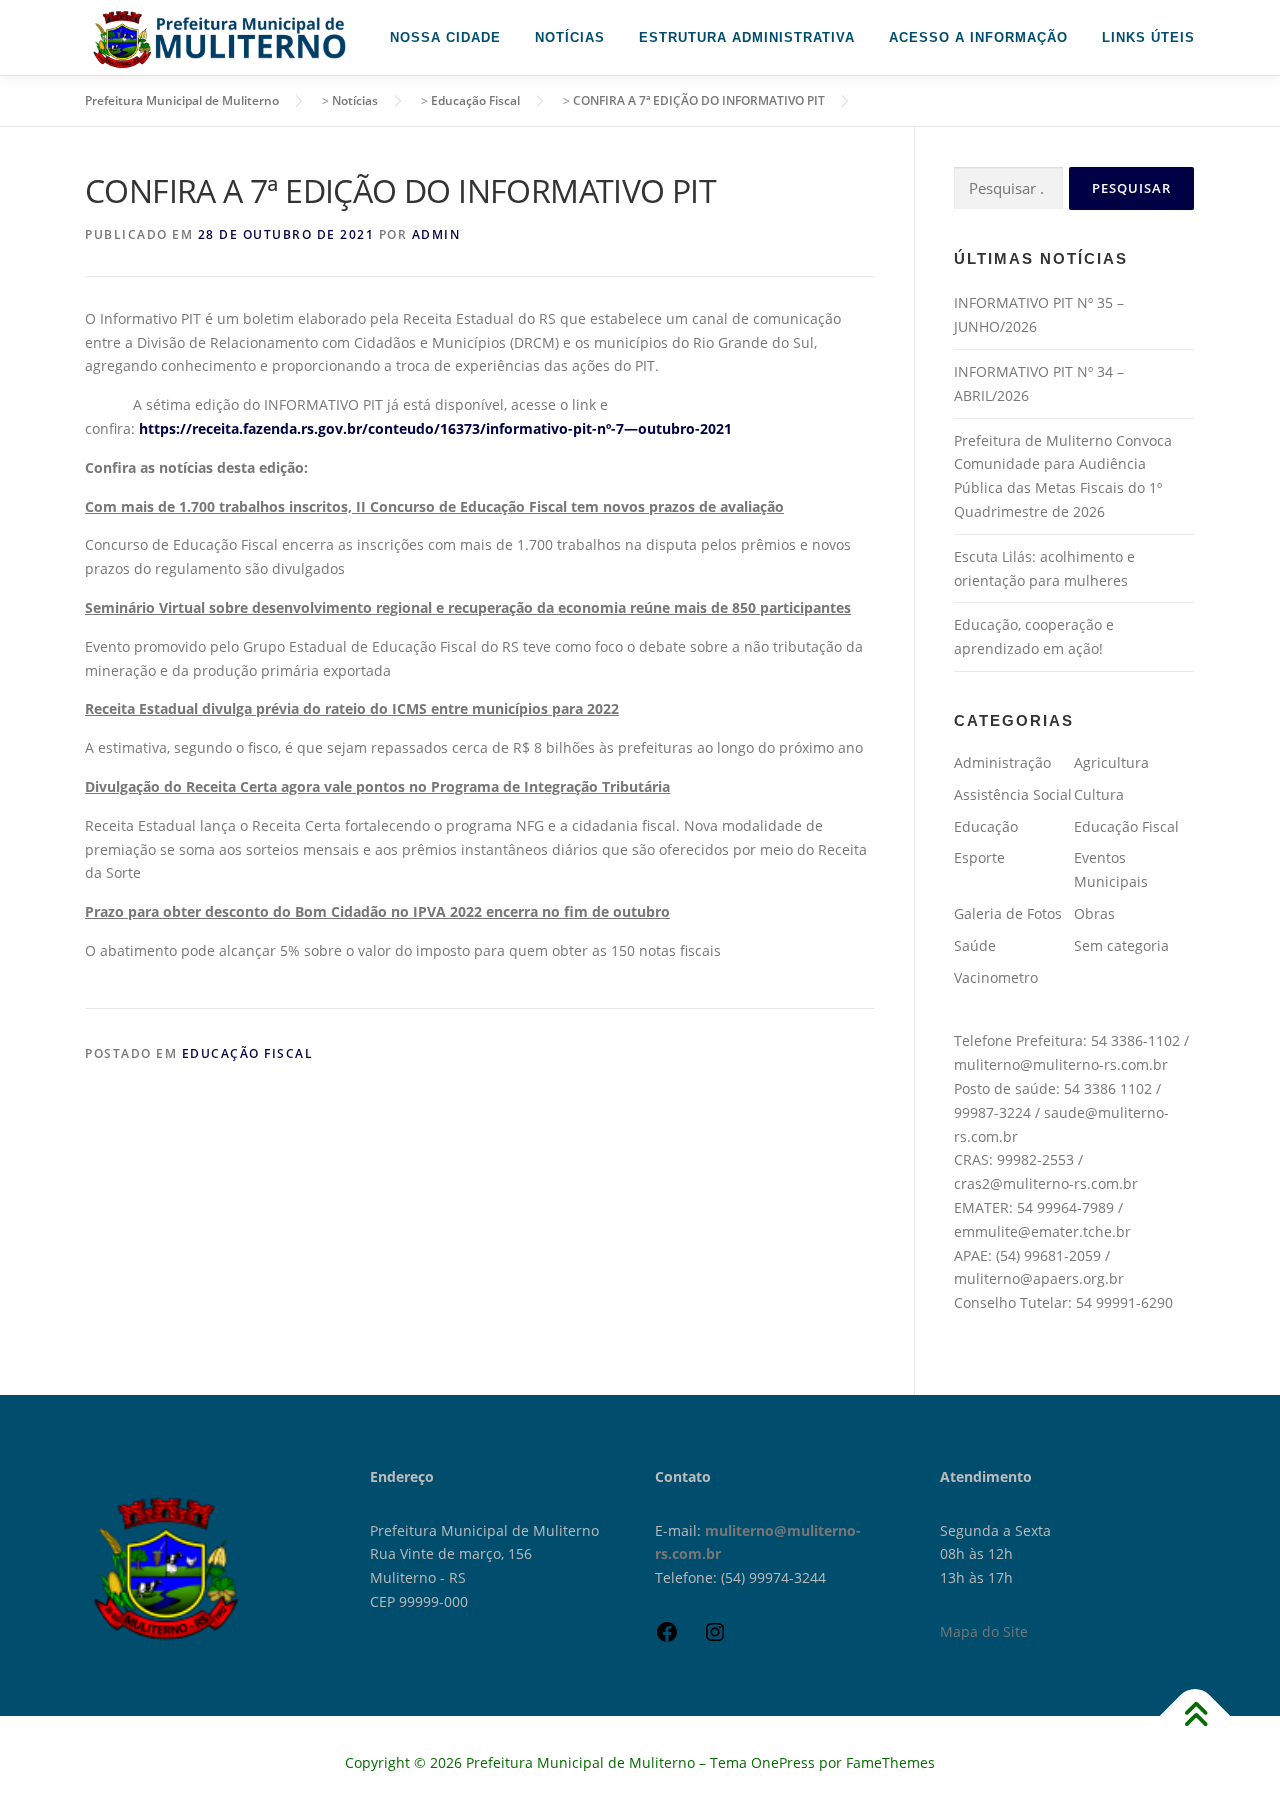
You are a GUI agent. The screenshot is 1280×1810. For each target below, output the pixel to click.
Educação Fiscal (248, 1053)
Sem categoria (1121, 945)
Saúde (975, 945)
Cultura (1099, 794)
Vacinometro (996, 977)
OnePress (783, 1762)
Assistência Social (1013, 794)
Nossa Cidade (445, 37)
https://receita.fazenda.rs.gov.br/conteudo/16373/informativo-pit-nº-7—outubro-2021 (435, 428)
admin (436, 234)
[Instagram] (715, 1638)
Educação (986, 826)
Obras (1094, 913)
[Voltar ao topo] (1195, 1716)
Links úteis (1148, 37)
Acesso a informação (978, 37)
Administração (1002, 762)
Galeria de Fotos (1008, 913)
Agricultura (1111, 762)
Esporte (979, 857)
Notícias (570, 37)
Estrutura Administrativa (747, 37)
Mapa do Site (984, 1631)
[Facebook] (667, 1638)
